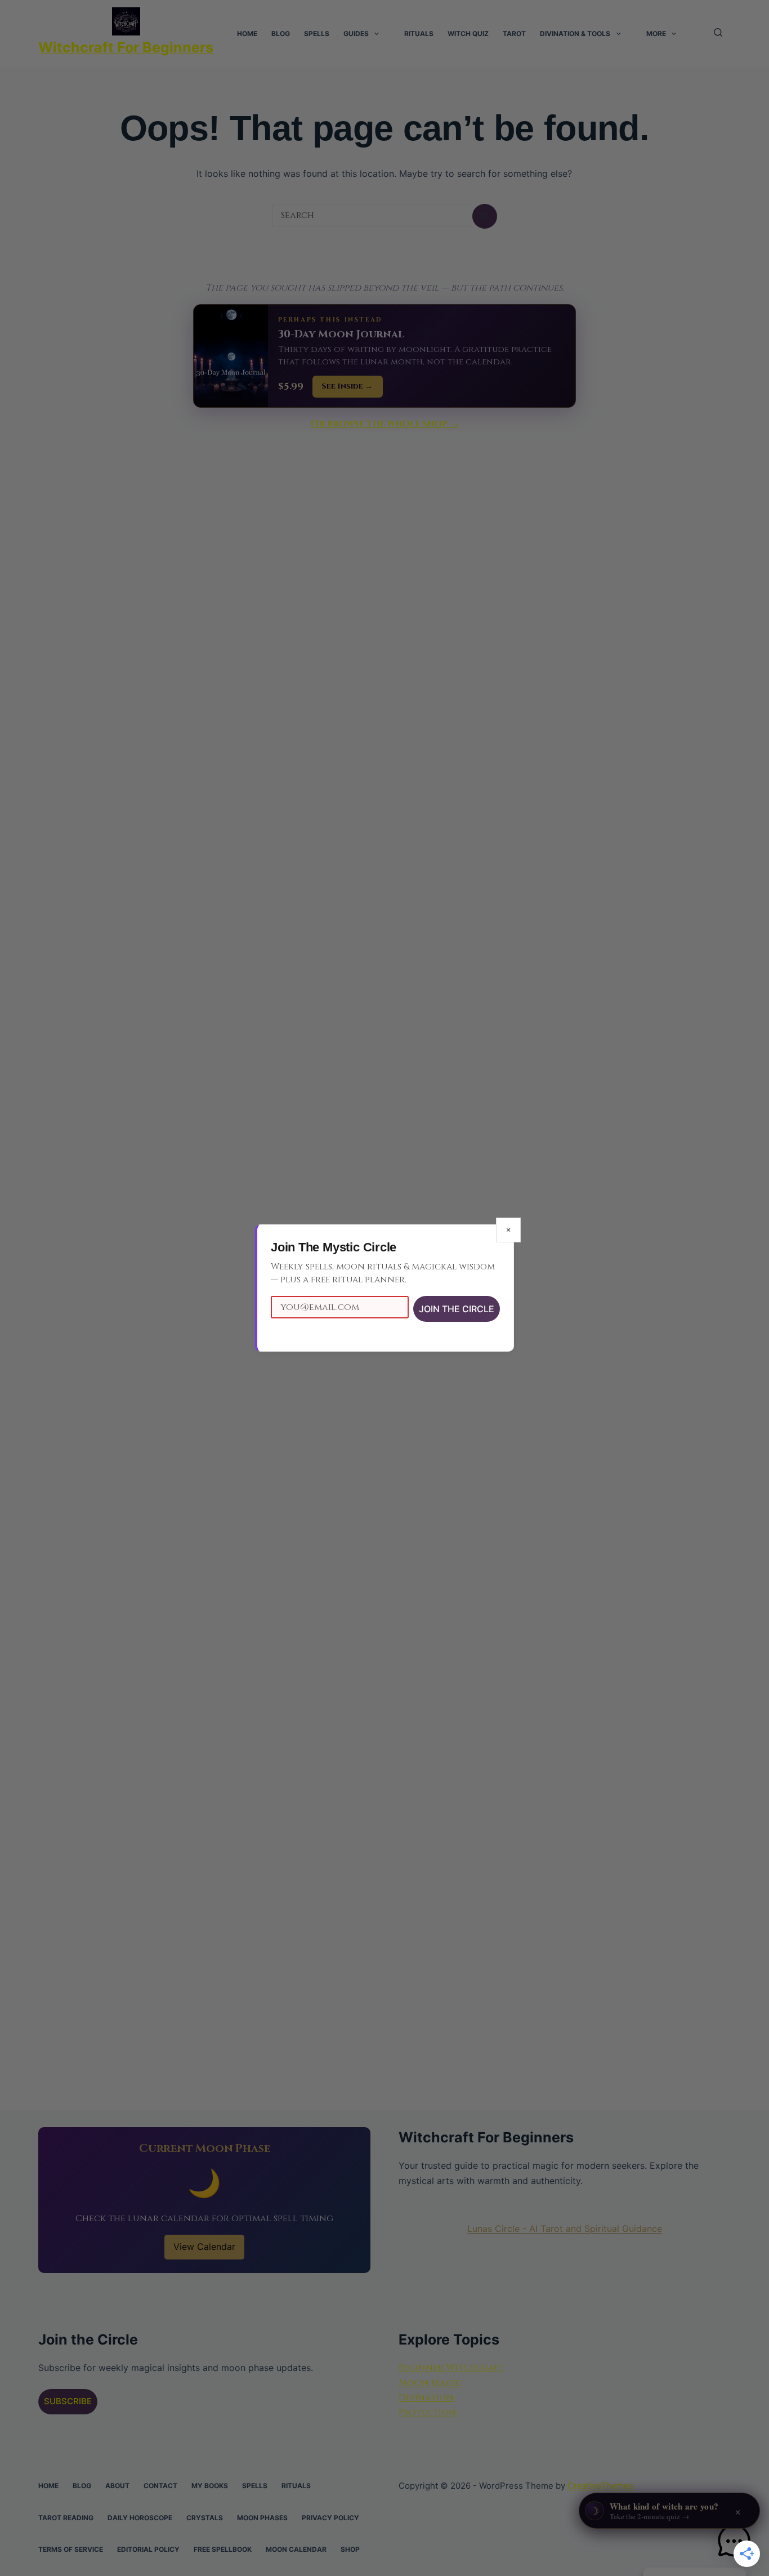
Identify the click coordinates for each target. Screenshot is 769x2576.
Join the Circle (457, 1309)
